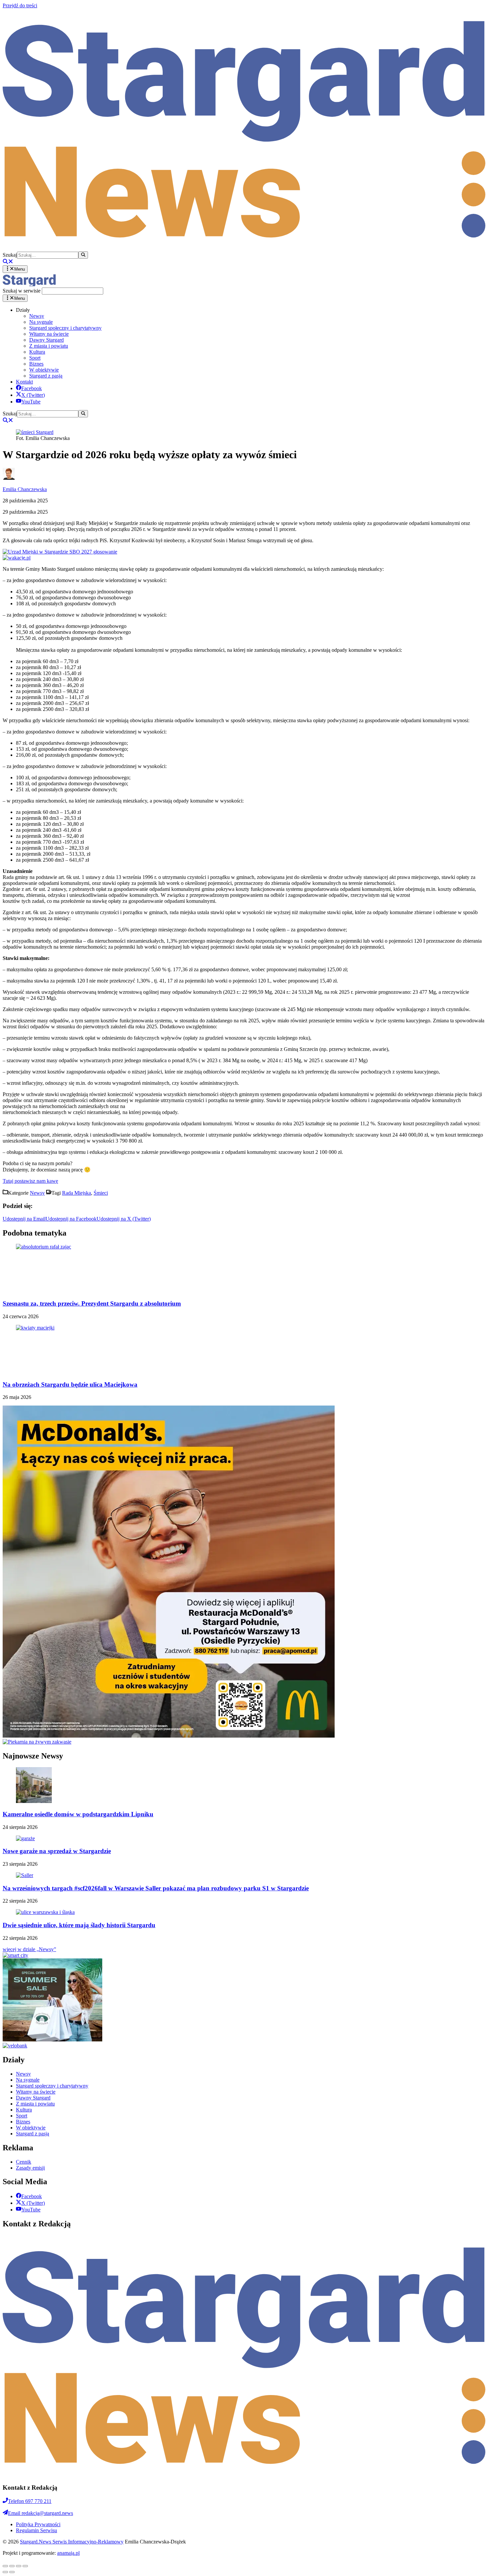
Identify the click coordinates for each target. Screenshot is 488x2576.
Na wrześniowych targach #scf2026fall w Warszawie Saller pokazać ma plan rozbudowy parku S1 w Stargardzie (156, 1888)
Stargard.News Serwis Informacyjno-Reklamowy (72, 2542)
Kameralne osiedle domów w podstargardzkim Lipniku (78, 1814)
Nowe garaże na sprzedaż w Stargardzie (57, 1851)
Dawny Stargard (46, 340)
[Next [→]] (12, 2572)
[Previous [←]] (5, 2572)
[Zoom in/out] (25, 2566)
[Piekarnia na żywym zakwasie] (37, 1742)
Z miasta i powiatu (49, 346)
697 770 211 (30, 2501)
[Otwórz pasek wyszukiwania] (8, 262)
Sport (35, 358)
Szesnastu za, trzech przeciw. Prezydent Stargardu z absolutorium (92, 1303)
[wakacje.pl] (17, 558)
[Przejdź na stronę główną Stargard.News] (244, 248)
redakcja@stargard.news (41, 2513)
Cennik (24, 2162)
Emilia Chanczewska (25, 489)
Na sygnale (41, 322)
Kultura (37, 352)
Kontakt (24, 382)
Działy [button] (23, 310)
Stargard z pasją (46, 376)
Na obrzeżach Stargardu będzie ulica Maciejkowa (70, 1384)
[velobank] (15, 2046)
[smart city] (15, 1955)
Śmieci (101, 1193)
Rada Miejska (77, 1193)
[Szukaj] (83, 255)
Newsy (37, 316)
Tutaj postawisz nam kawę (30, 1181)
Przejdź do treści (20, 5)
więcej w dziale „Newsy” (29, 1949)
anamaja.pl (68, 2553)
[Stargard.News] (29, 284)
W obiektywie (44, 370)
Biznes (36, 364)
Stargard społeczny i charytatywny (65, 328)
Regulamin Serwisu (37, 2530)
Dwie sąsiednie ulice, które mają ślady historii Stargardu (79, 1925)
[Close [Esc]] (5, 2566)
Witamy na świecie (49, 334)
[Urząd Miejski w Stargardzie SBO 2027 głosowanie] (60, 552)
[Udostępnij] (12, 2566)
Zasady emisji (30, 2168)
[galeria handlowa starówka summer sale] (52, 2040)
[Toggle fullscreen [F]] (19, 2566)
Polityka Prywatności (38, 2524)
